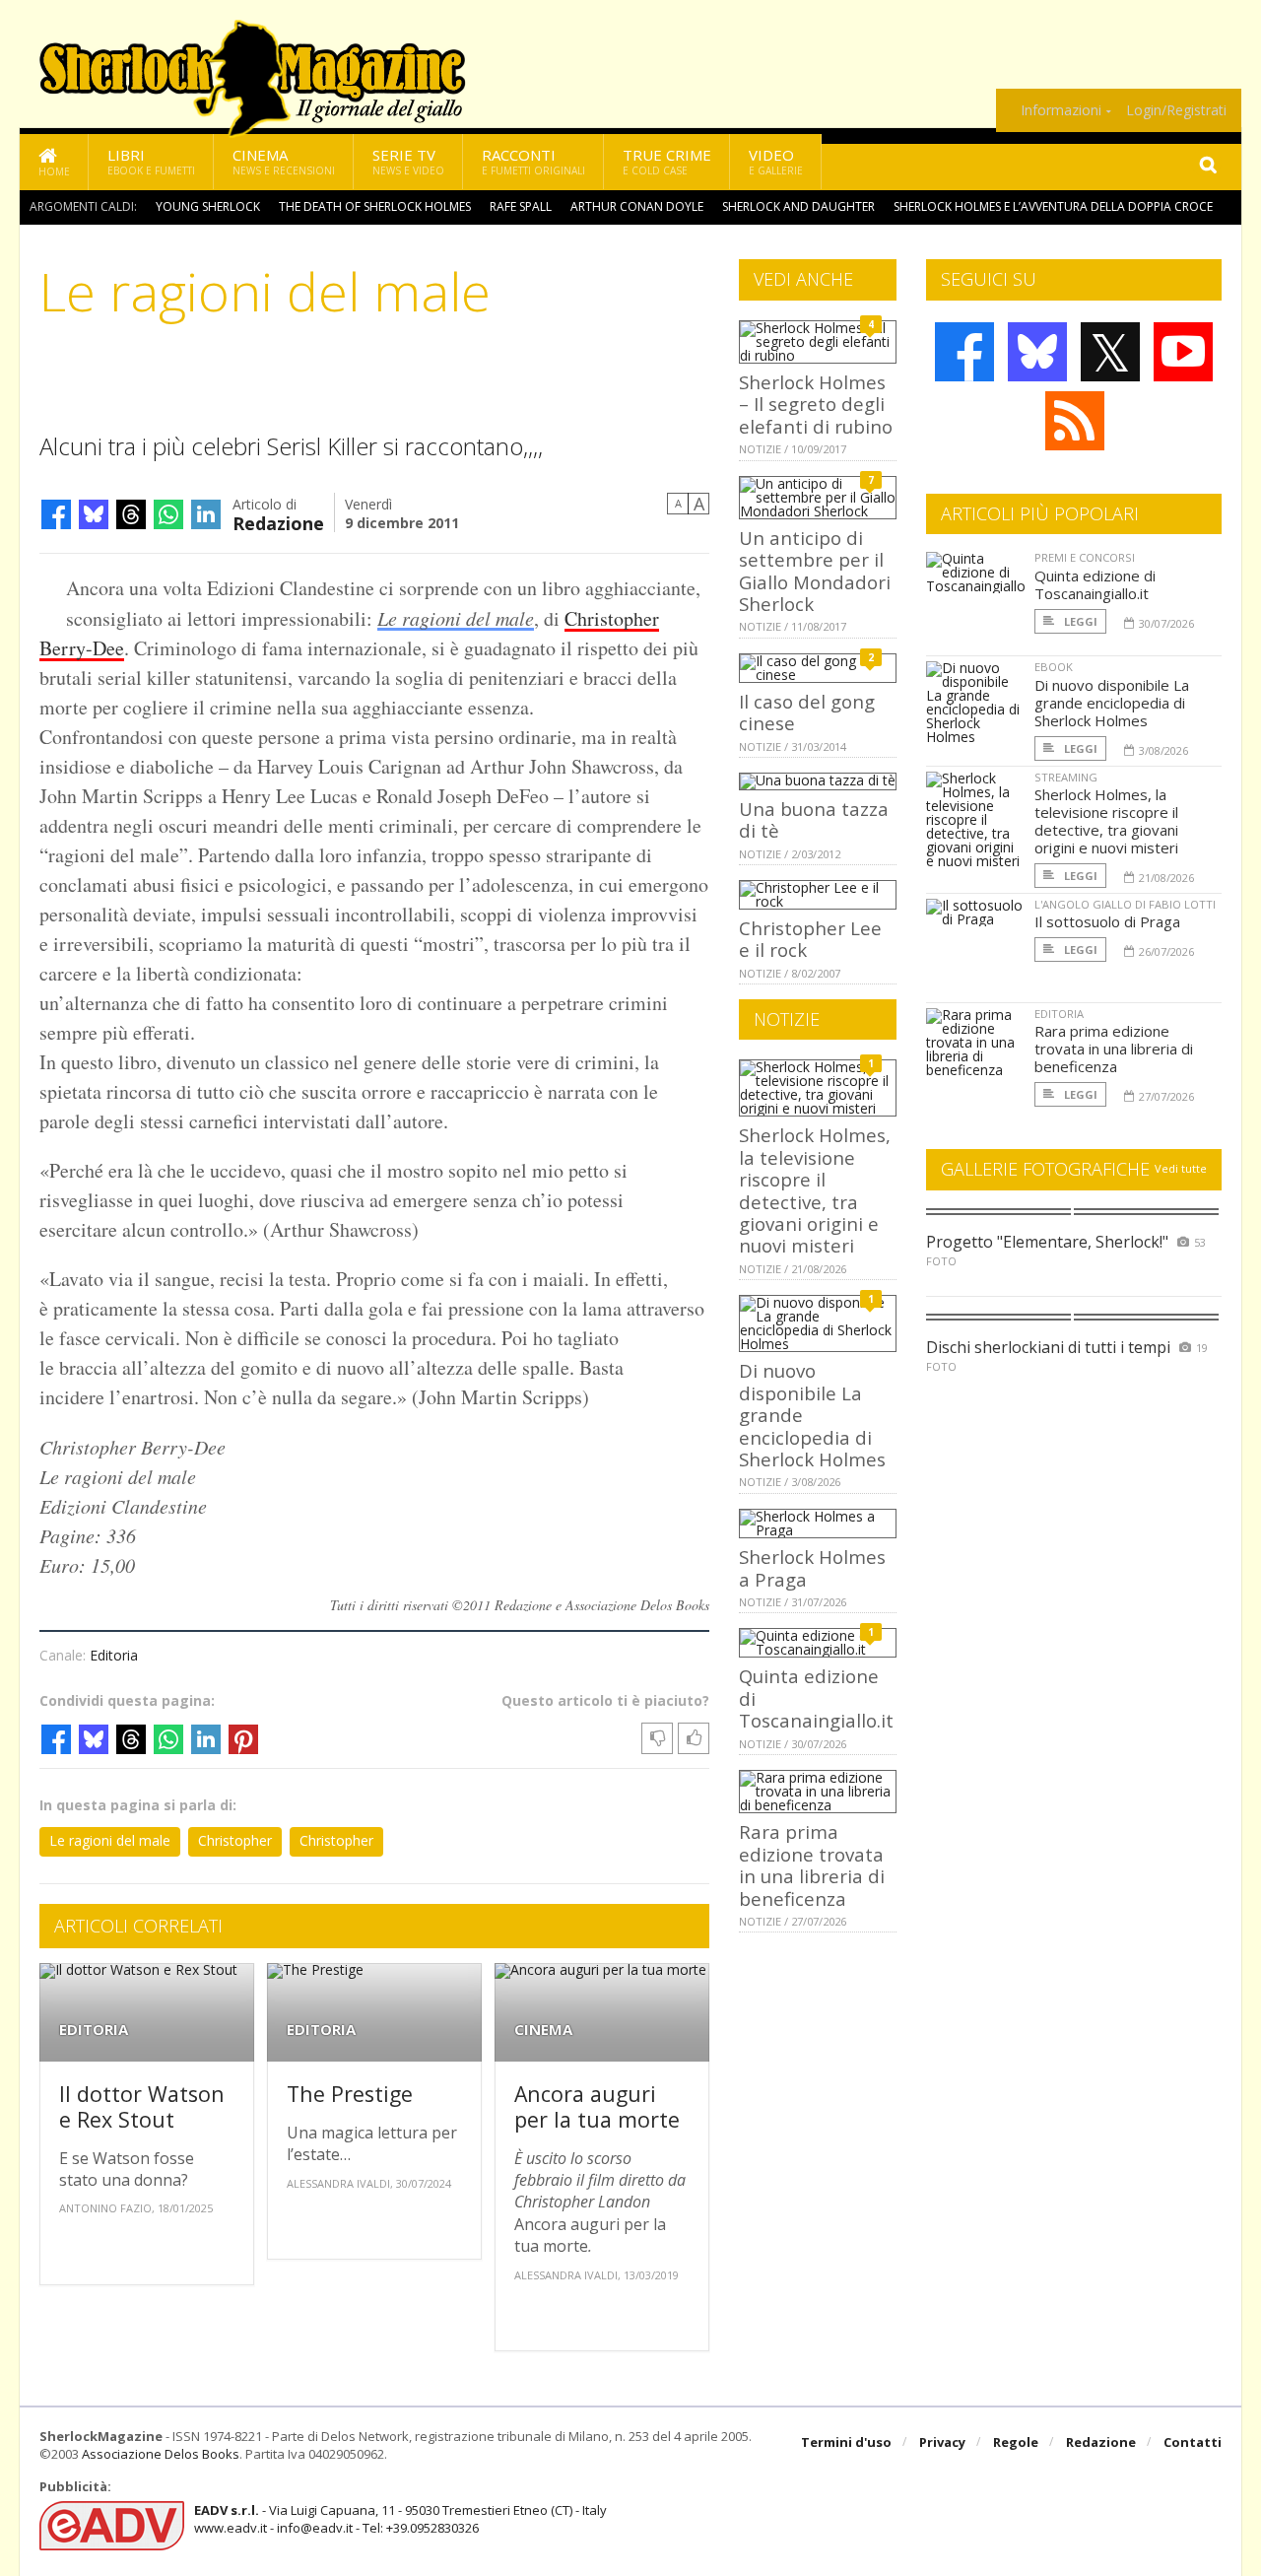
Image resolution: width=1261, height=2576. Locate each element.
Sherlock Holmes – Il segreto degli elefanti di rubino (816, 404)
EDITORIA (94, 2030)
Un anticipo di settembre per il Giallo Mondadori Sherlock (815, 571)
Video (776, 161)
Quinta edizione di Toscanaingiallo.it (1095, 584)
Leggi (1079, 621)
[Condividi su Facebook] (56, 514)
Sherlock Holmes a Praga (812, 1567)
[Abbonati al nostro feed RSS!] (1075, 421)
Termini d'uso (846, 2442)
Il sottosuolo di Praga (1107, 921)
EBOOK (1054, 667)
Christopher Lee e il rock (810, 939)
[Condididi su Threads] (131, 514)
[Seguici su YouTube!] (1183, 352)
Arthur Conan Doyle (637, 206)
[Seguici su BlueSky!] (1037, 352)
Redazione (278, 522)
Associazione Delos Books (161, 2454)
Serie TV (408, 161)
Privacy (942, 2442)
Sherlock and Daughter (798, 206)
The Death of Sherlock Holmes (375, 206)
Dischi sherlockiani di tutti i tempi (1048, 1347)
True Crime (667, 161)
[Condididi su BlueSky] (94, 514)
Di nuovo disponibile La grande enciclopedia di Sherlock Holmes (1112, 703)
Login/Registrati (1176, 110)
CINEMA (543, 2030)
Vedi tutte (1181, 1168)
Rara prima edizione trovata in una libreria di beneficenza (812, 1864)
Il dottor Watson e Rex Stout (142, 2106)
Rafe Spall (521, 206)
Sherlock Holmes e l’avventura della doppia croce (1053, 206)
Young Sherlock (208, 206)
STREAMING (1066, 777)
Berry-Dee (82, 648)
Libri (151, 161)
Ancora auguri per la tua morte (597, 2106)
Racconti (533, 161)
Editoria (114, 1655)
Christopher (612, 618)
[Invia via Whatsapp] (168, 514)
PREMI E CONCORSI (1085, 557)
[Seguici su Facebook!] (964, 352)
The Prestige (350, 2094)
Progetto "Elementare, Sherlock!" (1047, 1242)
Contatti (1193, 2442)
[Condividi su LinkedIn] (206, 514)
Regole (1016, 2442)
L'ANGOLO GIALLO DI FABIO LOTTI (1125, 904)
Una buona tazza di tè (814, 819)
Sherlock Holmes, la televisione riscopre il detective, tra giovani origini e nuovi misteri (815, 1190)
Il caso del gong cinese (807, 712)
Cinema (284, 161)
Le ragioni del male (456, 618)
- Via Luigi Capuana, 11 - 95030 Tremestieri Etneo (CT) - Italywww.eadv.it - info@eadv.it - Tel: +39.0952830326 (400, 2519)
